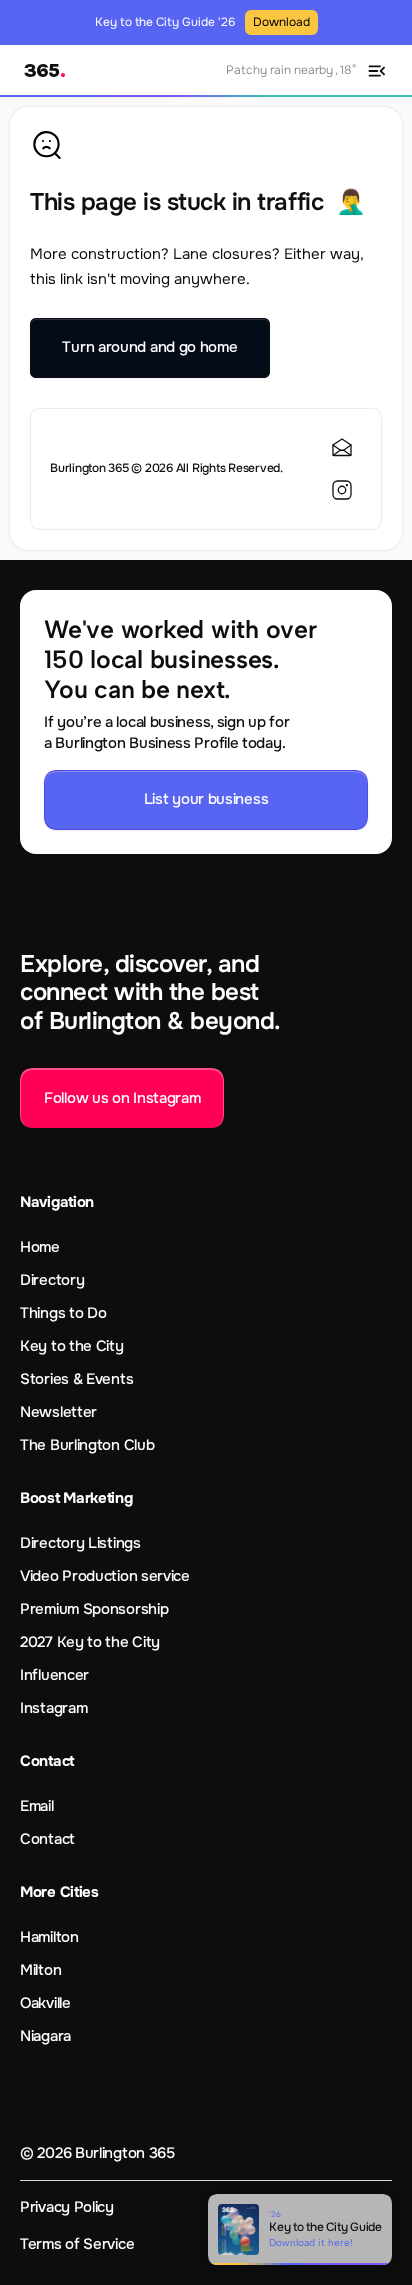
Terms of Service (77, 2244)
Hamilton (49, 1937)
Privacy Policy (67, 2207)
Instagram (53, 1708)
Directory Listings (80, 1543)
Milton (40, 1970)
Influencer (54, 1675)
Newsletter (58, 1412)
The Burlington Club (87, 1445)
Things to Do (63, 1313)
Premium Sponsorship (94, 1609)
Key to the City (72, 1346)
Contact (47, 1839)
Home (40, 1247)
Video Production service (105, 1576)
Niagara (45, 2036)
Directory (52, 1280)
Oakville (45, 2003)
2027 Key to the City (90, 1642)
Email (37, 1806)
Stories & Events (76, 1379)
